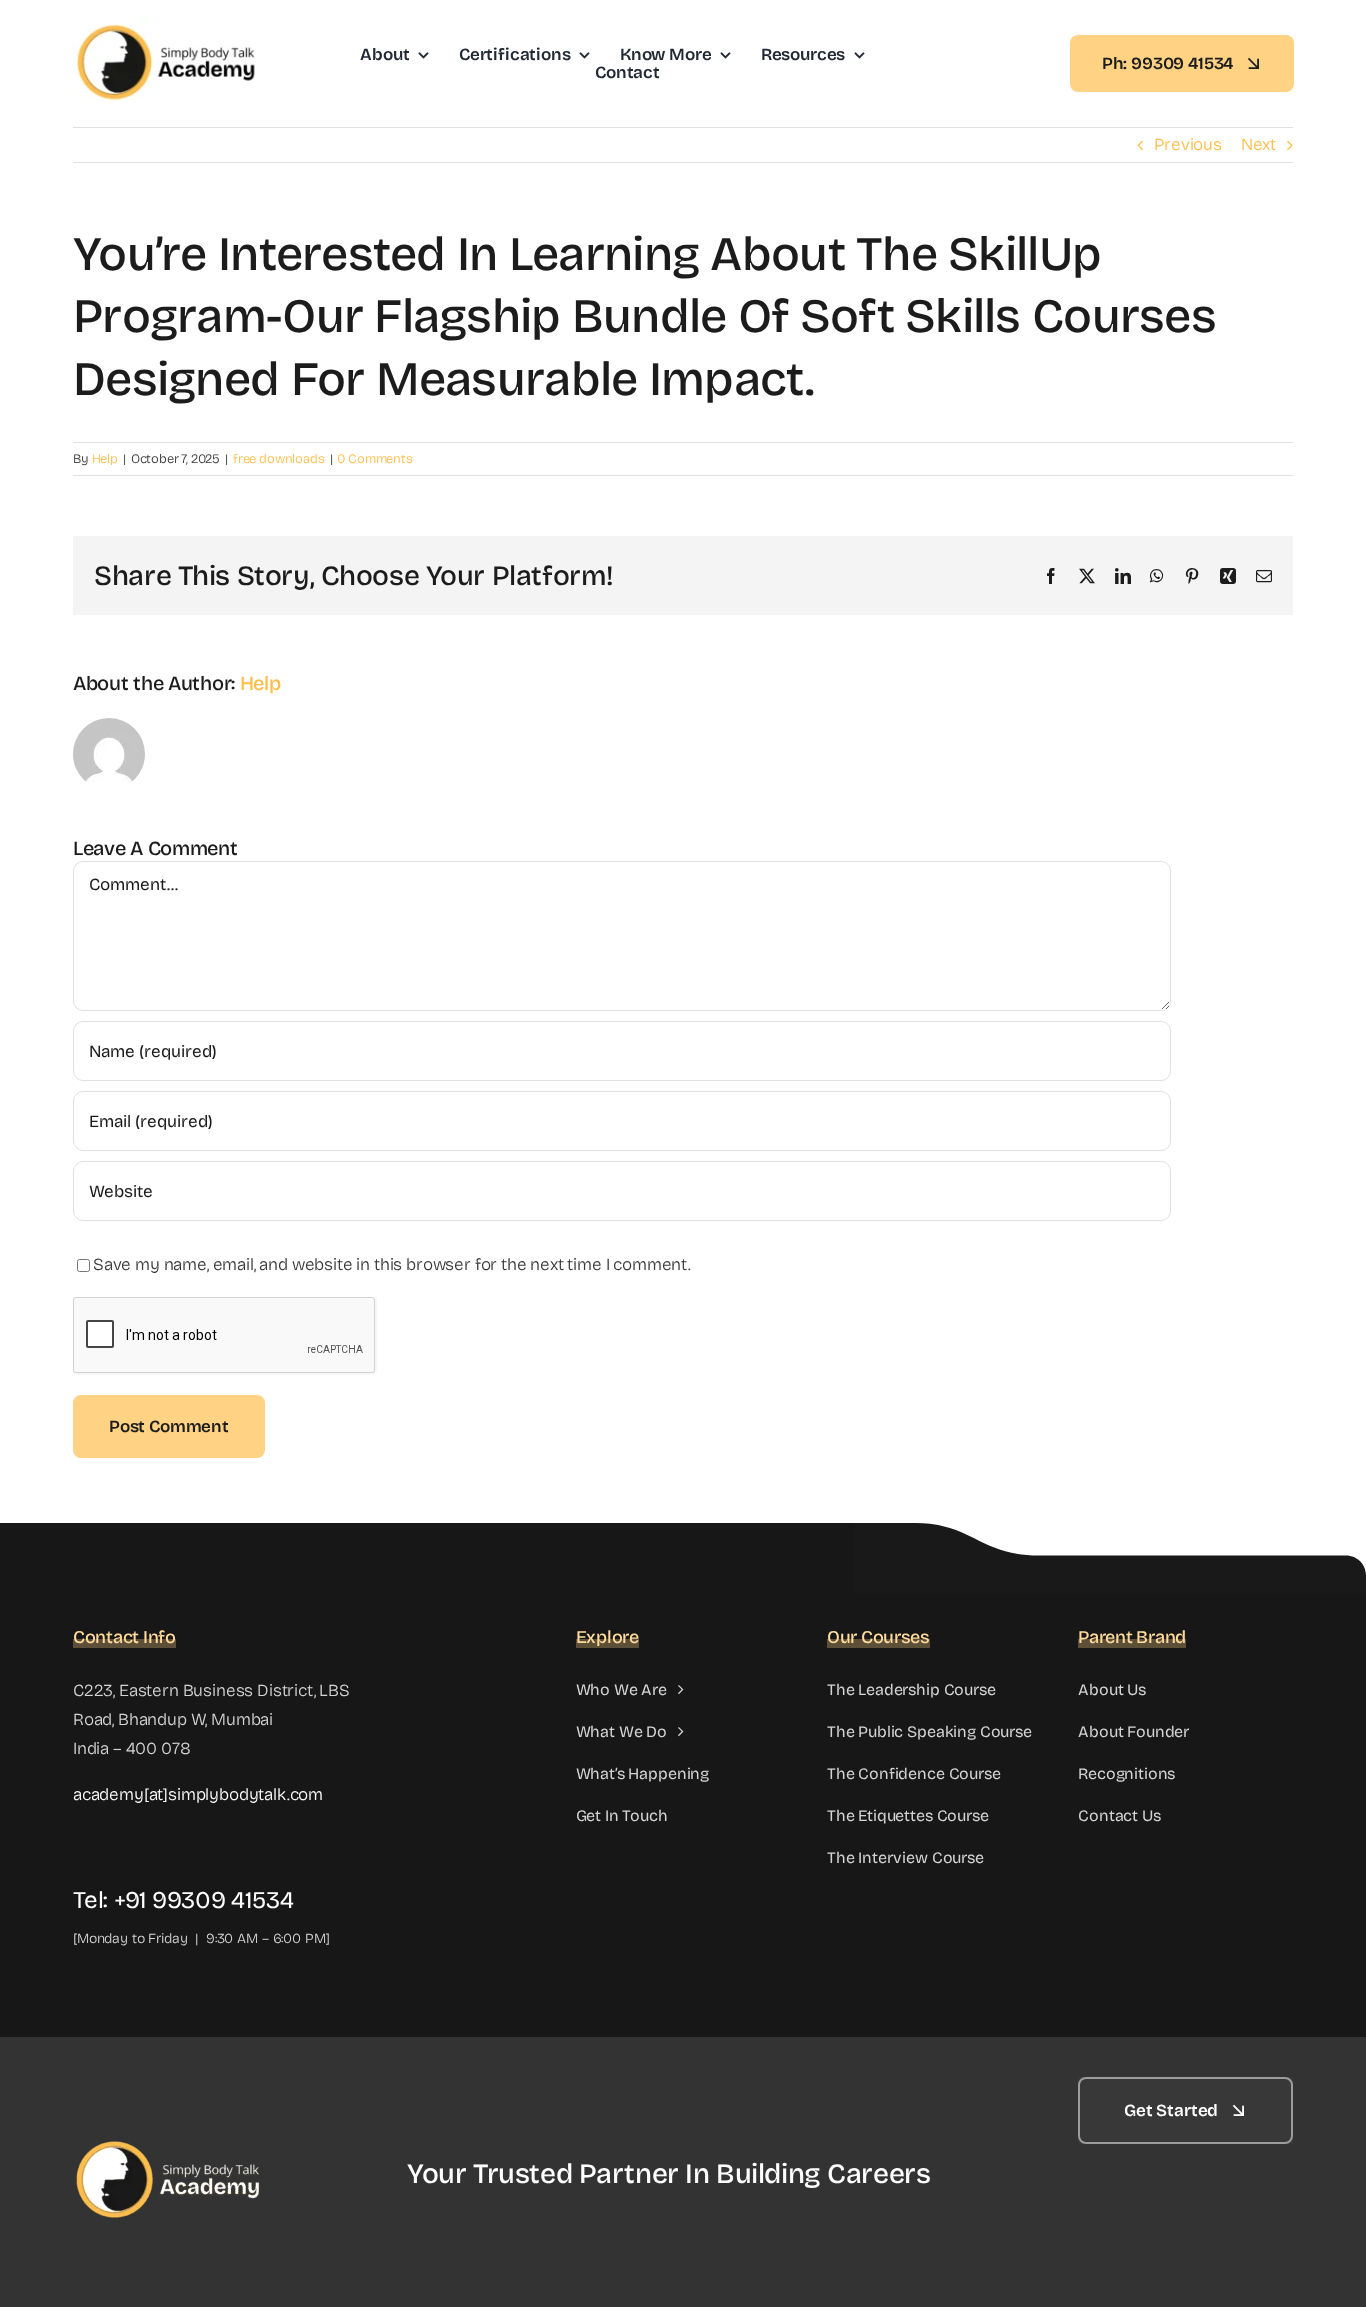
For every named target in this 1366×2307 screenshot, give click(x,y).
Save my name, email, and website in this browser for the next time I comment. (392, 1264)
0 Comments (374, 459)
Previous (1188, 144)
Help (105, 459)
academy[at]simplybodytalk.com (198, 1794)
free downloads (279, 459)
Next (1258, 144)
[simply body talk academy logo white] (173, 2085)
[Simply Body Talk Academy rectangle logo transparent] (167, 24)
